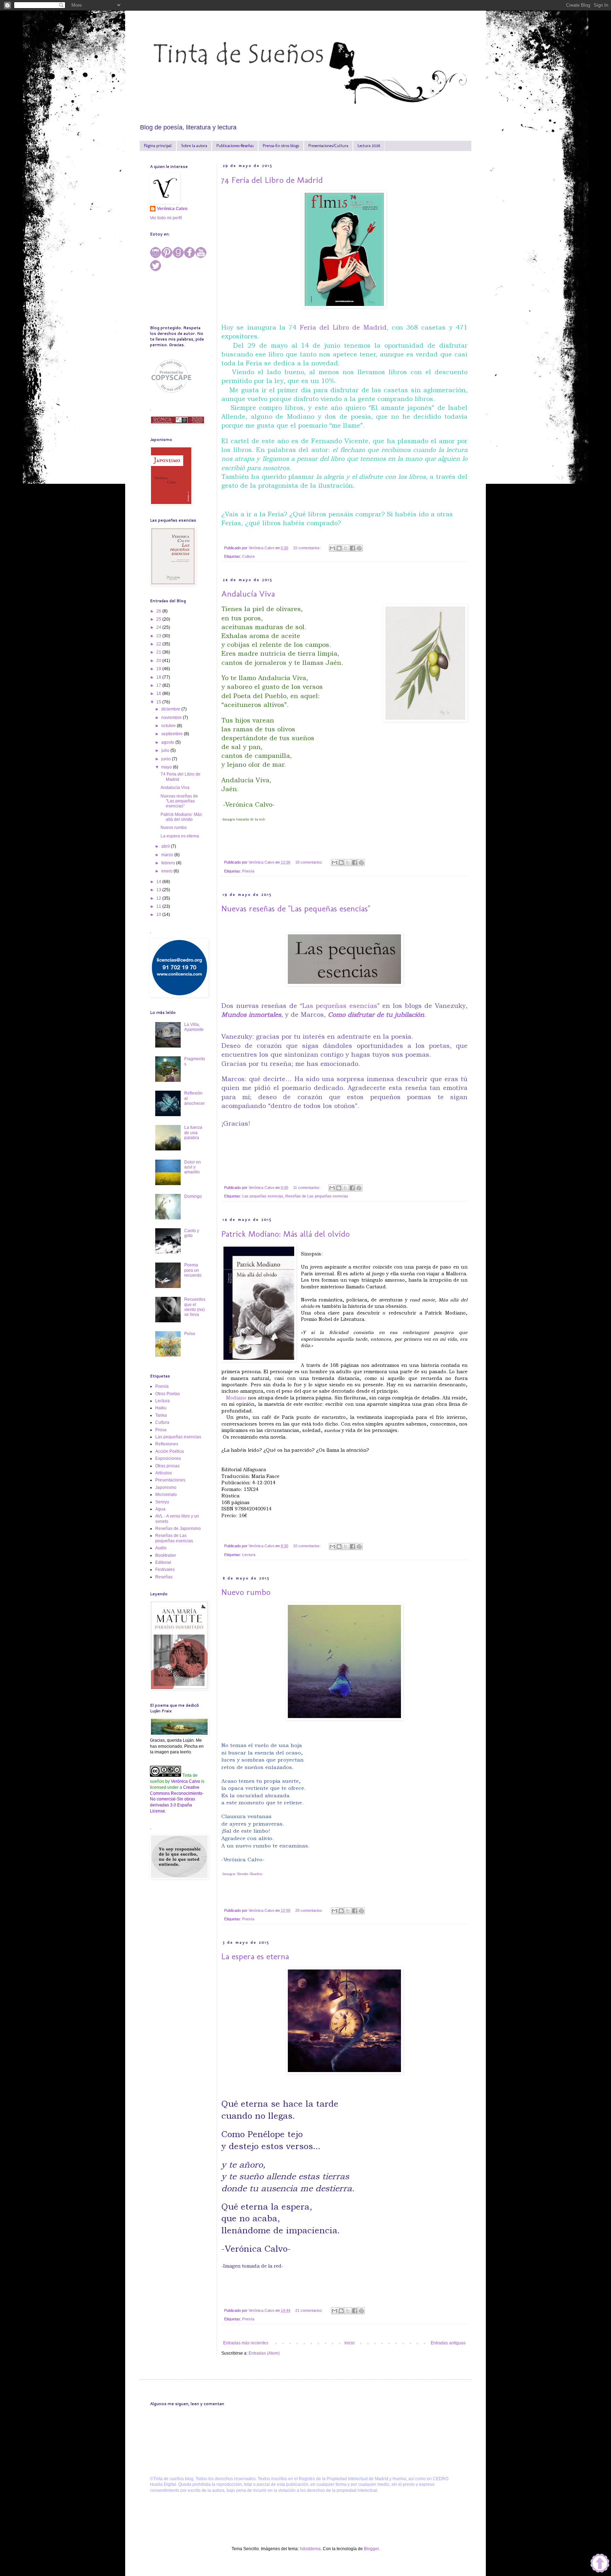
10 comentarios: (307, 1546)
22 (159, 644)
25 (159, 619)
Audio (161, 1548)
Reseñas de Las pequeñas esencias (317, 1196)
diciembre (171, 709)
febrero (169, 863)
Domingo (193, 1196)
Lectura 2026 (369, 146)
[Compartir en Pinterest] (359, 548)
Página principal (158, 146)
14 (159, 882)
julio (166, 750)
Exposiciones (168, 1458)
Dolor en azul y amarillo (193, 1167)
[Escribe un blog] (339, 548)
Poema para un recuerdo (193, 1270)
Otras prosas (167, 1466)
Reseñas (164, 1577)
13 (159, 890)
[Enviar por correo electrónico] (332, 548)
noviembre (172, 718)
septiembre (173, 734)
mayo (167, 767)
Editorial (163, 1562)
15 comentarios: (307, 548)
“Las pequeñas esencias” (340, 1006)
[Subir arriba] (600, 2564)
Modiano (236, 1398)
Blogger (371, 2549)
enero (167, 871)
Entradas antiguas (448, 2343)
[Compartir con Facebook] (353, 548)
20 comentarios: (310, 1910)
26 (159, 611)
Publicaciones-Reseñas (235, 146)
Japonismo (166, 1487)
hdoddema (310, 2549)
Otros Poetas (168, 1394)
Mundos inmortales (251, 1014)
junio (167, 759)
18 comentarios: (310, 862)
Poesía (248, 871)
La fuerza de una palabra (193, 1133)
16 (159, 694)
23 (159, 636)
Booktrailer (166, 1555)
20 (159, 661)
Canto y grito (192, 1233)
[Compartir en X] (346, 548)
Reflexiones (167, 1444)
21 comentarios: (310, 2310)
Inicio (350, 2343)
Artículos (164, 1473)
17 (159, 685)
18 (159, 677)
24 (159, 627)
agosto (168, 742)
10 (159, 915)
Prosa (161, 1430)
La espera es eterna (255, 1956)
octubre (169, 726)
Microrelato (166, 1495)
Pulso (190, 1334)
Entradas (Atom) (264, 2353)
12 (159, 898)
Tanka (161, 1415)
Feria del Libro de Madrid (343, 327)
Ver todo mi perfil (166, 218)
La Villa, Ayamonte (194, 1027)
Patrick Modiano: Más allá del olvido (286, 1234)
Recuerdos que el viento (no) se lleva (195, 1307)
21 (159, 652)
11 (159, 906)
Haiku (161, 1408)
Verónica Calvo (172, 209)
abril (166, 846)
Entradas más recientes (246, 2343)
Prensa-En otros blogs (281, 146)
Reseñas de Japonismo (178, 1528)
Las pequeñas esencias (263, 1196)
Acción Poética (170, 1451)
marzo (168, 855)
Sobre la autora (194, 146)
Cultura (248, 556)
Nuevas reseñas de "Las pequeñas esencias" (296, 908)
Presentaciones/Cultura (328, 146)
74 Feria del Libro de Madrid (272, 180)
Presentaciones (170, 1480)
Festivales (165, 1570)
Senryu (162, 1502)
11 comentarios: (307, 1188)
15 (159, 702)
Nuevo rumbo (246, 1592)
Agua (160, 1509)
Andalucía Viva (248, 594)
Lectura (249, 1555)
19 (159, 669)
